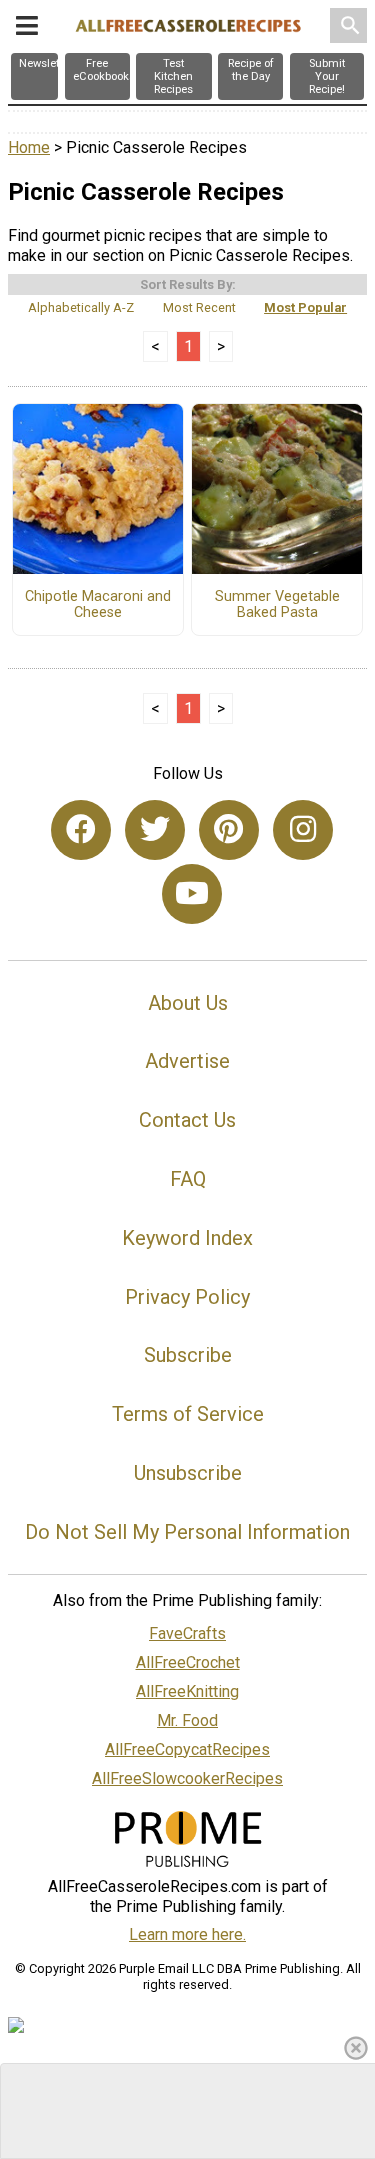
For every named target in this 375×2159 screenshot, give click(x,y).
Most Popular (305, 307)
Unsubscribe (188, 1473)
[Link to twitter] (155, 830)
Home (29, 147)
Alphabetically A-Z (81, 307)
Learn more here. (187, 1934)
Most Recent (199, 307)
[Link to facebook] (81, 830)
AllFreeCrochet (188, 1662)
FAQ (188, 1179)
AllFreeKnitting (187, 1691)
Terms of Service (188, 1414)
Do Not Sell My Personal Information (187, 1532)
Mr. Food (187, 1720)
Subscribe (188, 1355)
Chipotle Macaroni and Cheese (98, 605)
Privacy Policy (187, 1297)
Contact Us (187, 1120)
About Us (188, 1003)
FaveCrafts (187, 1633)
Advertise (187, 1061)
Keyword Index (187, 1238)
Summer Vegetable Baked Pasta (277, 605)
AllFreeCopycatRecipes (187, 1749)
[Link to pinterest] (229, 830)
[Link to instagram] (303, 830)
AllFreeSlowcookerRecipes (187, 1778)
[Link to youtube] (192, 894)
